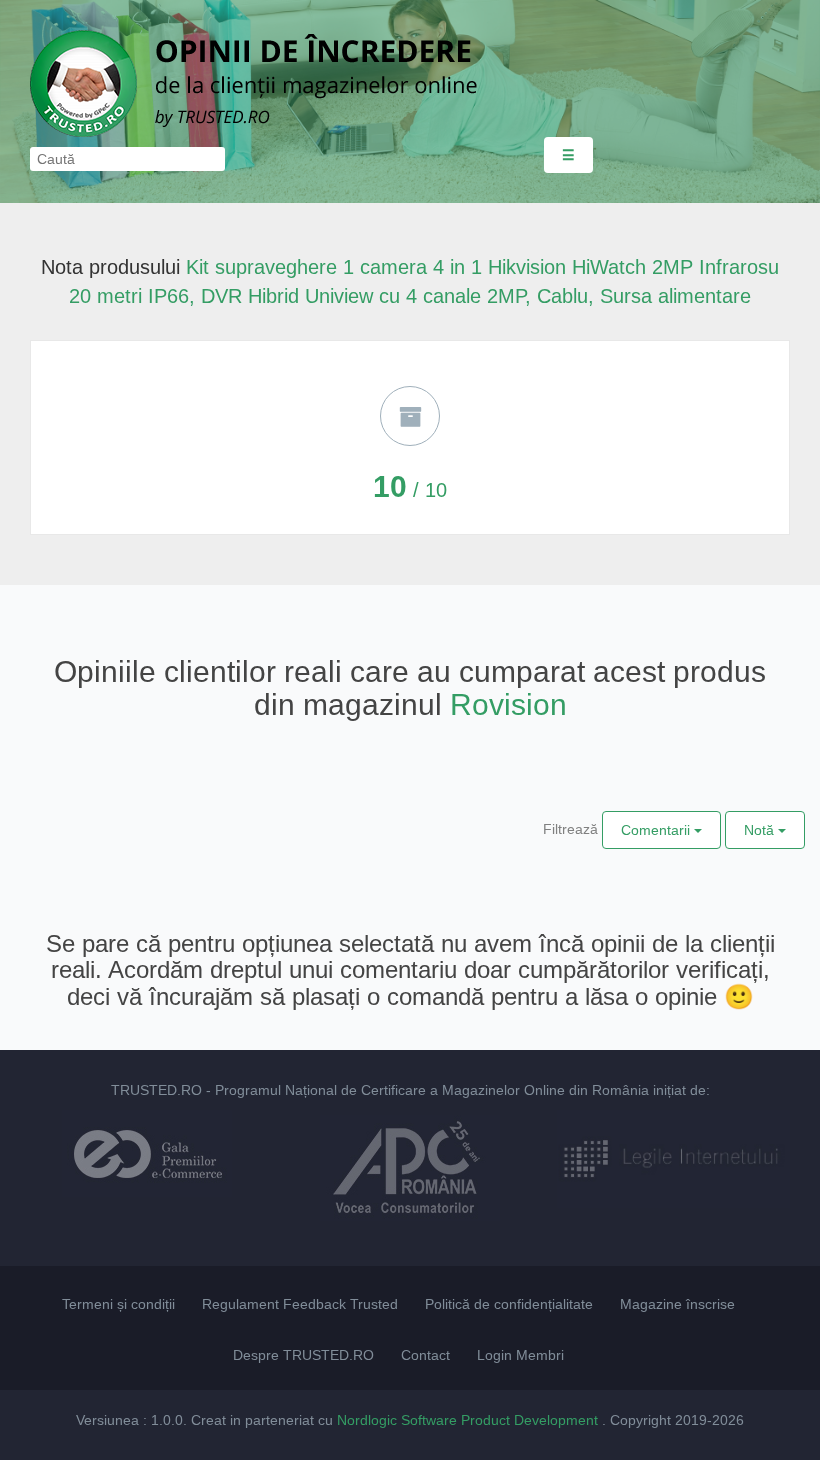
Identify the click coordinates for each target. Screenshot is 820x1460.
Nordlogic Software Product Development (469, 1420)
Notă (761, 830)
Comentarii (657, 830)
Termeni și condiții (118, 1304)
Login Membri (520, 1355)
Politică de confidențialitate (509, 1304)
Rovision (508, 704)
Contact (425, 1355)
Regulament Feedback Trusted (300, 1304)
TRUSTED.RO (156, 1090)
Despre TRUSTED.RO (303, 1355)
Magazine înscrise (677, 1304)
